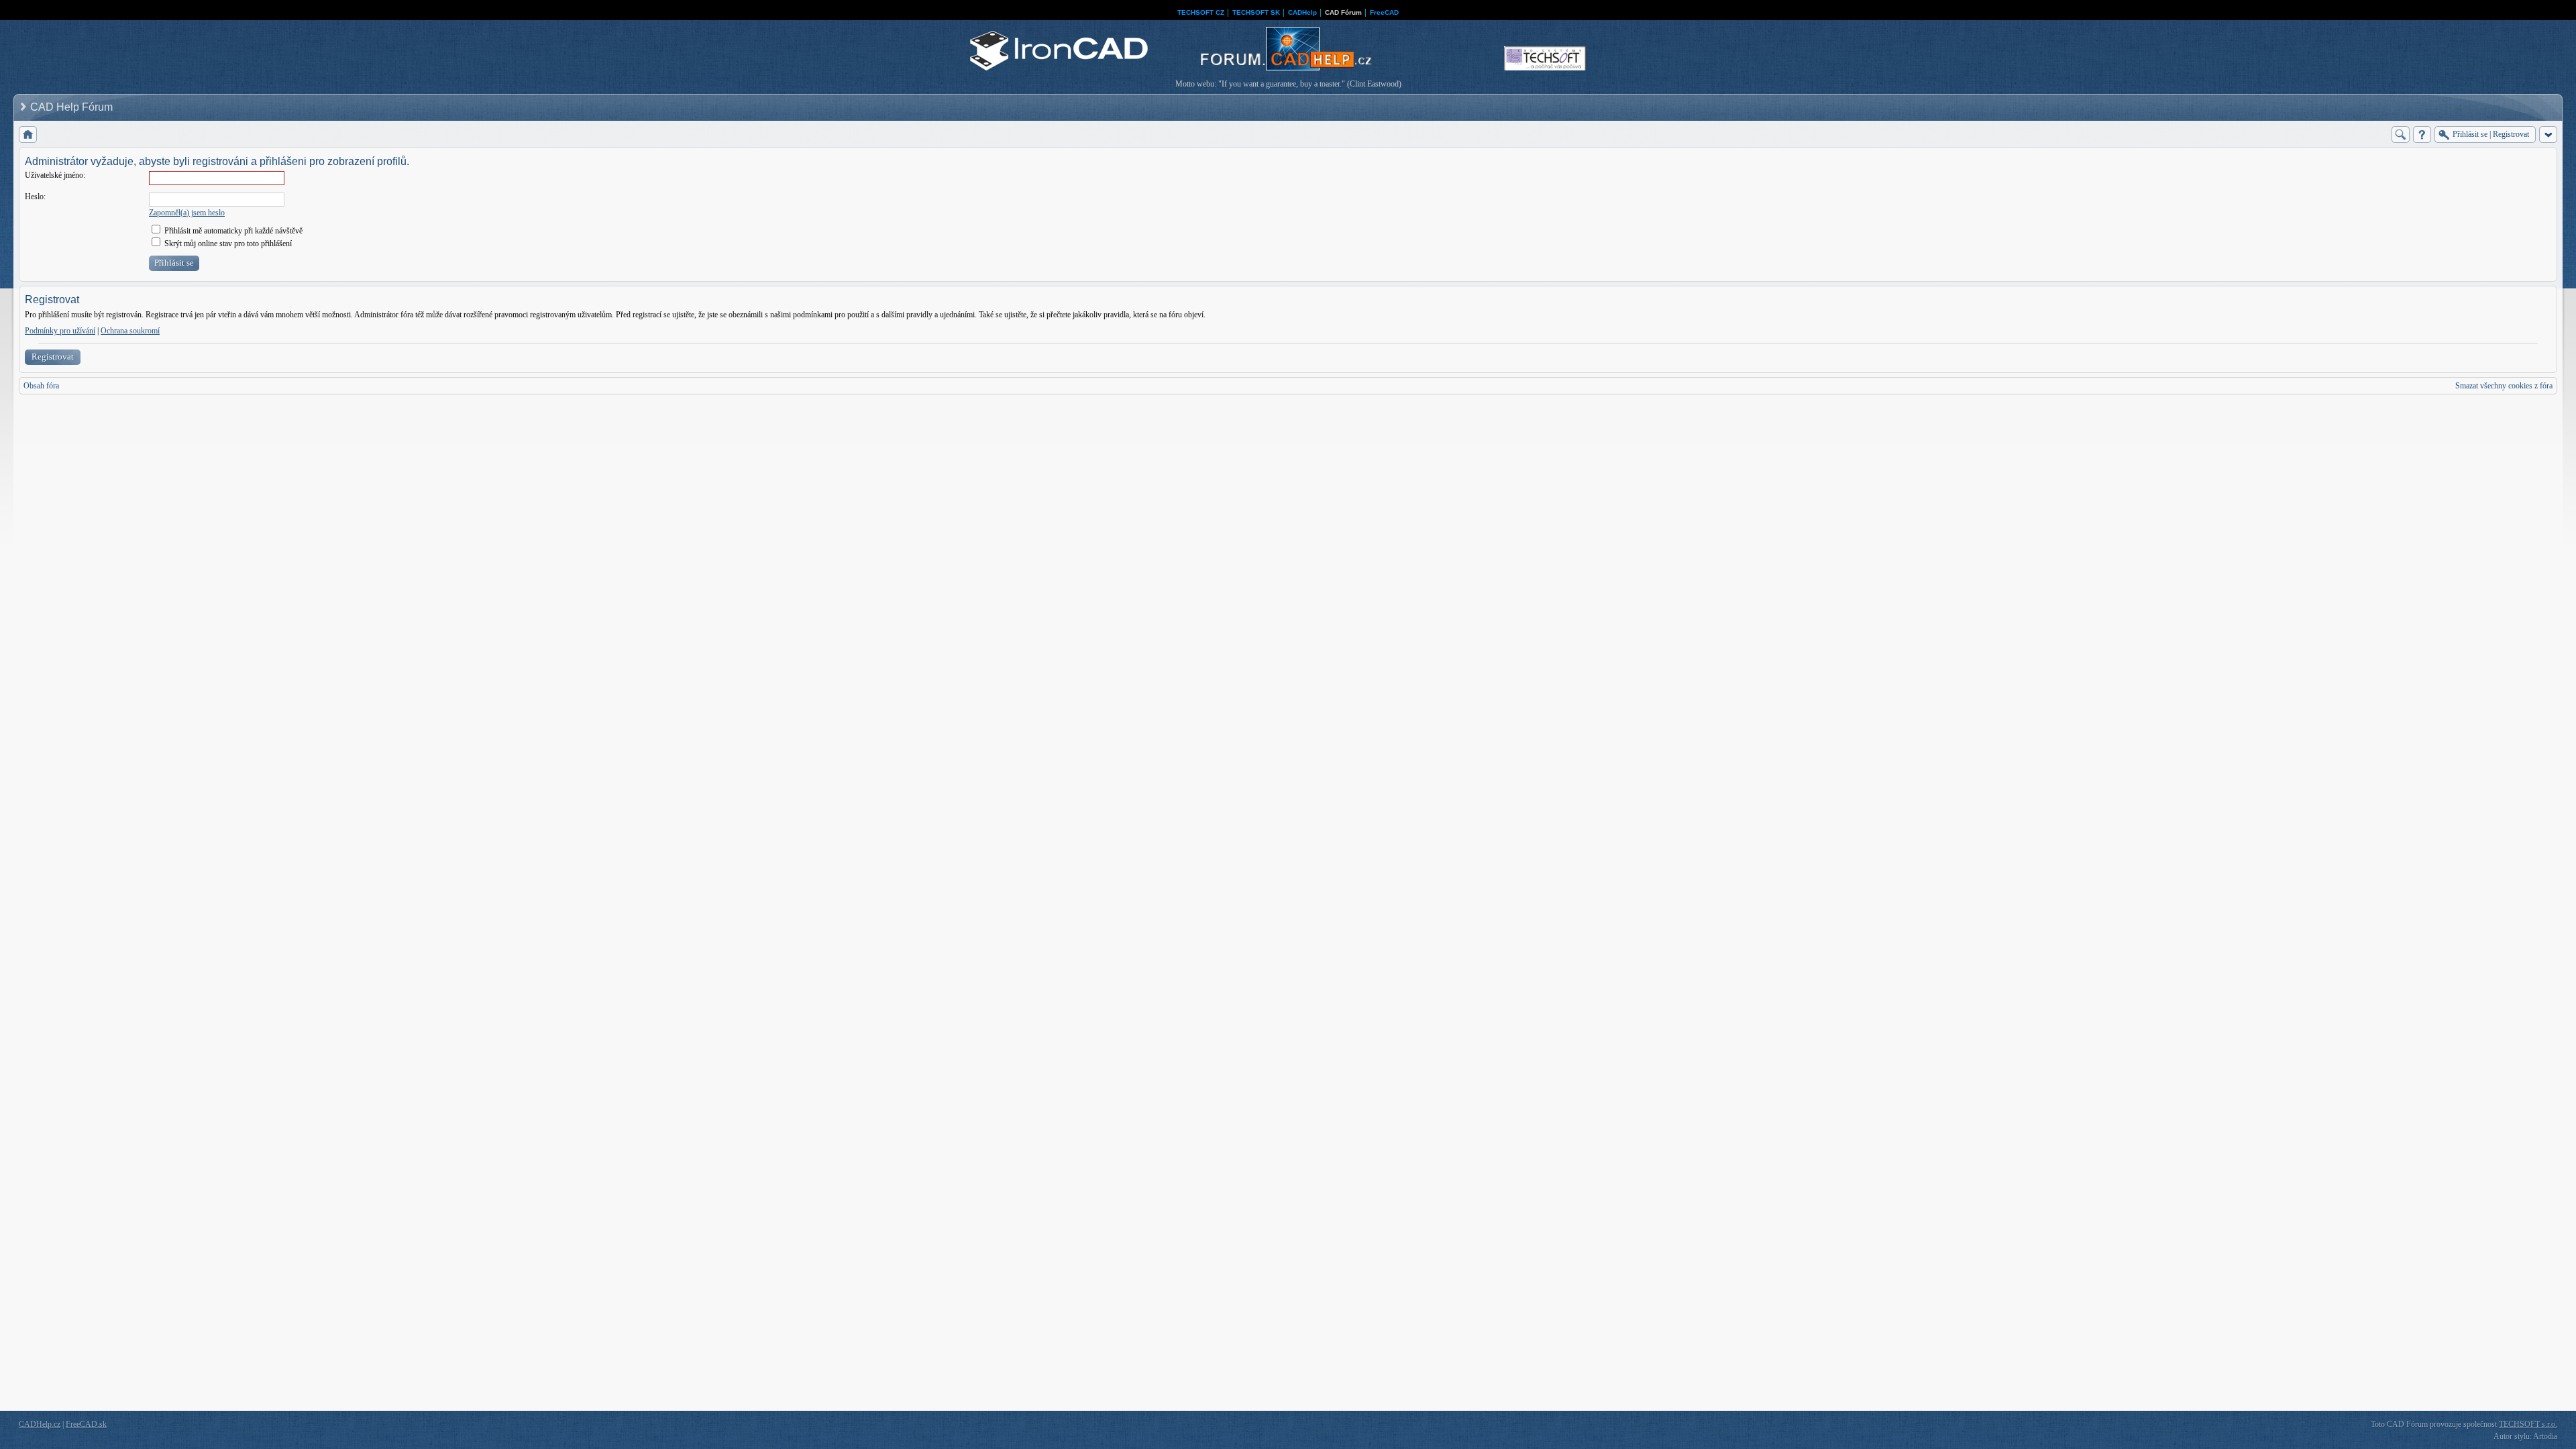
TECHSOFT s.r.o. (2528, 1424)
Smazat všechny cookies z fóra (2504, 386)
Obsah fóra (41, 386)
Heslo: (35, 197)
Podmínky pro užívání (60, 331)
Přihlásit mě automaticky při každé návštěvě (232, 231)
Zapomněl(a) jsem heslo (187, 213)
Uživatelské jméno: (55, 175)
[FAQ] (2422, 135)
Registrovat (53, 357)
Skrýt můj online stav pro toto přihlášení (227, 244)
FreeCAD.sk (86, 1424)
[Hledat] (2401, 135)
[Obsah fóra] (28, 135)
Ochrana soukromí (130, 331)
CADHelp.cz (40, 1424)
